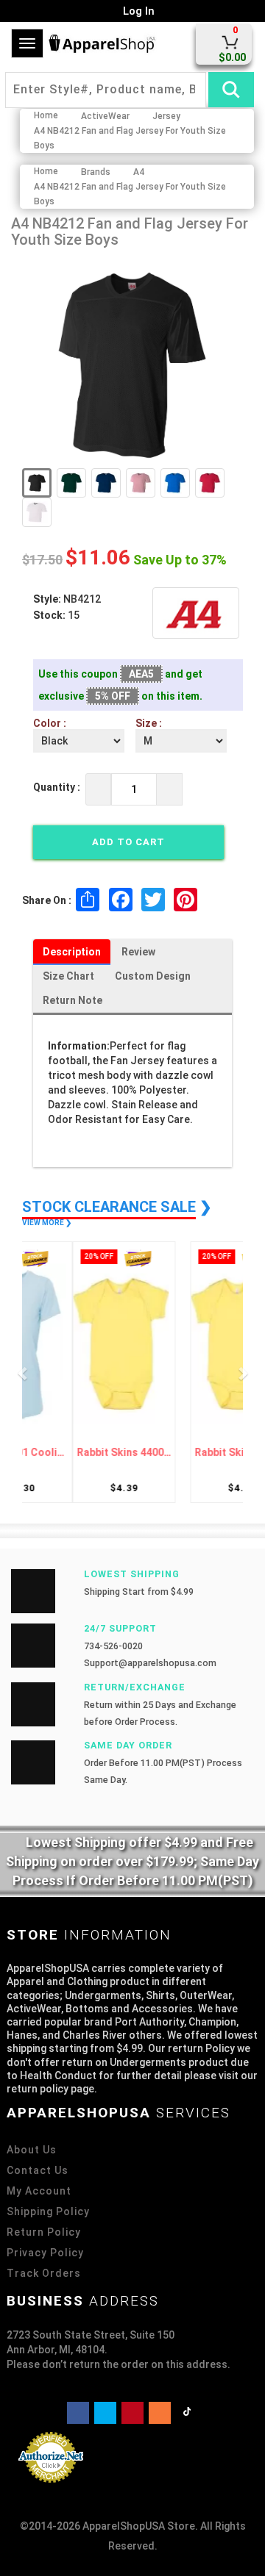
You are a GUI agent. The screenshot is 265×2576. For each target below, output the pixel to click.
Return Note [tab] (73, 1000)
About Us (32, 2150)
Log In (137, 11)
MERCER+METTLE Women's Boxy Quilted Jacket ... (184, 1453)
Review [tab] (138, 952)
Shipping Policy (48, 2211)
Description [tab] (72, 952)
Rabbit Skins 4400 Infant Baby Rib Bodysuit (81, 1453)
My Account (39, 2191)
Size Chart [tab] (68, 976)
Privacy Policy (45, 2253)
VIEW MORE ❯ (47, 1223)
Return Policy (44, 2232)
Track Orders (44, 2273)
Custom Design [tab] (153, 976)
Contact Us (38, 2170)
